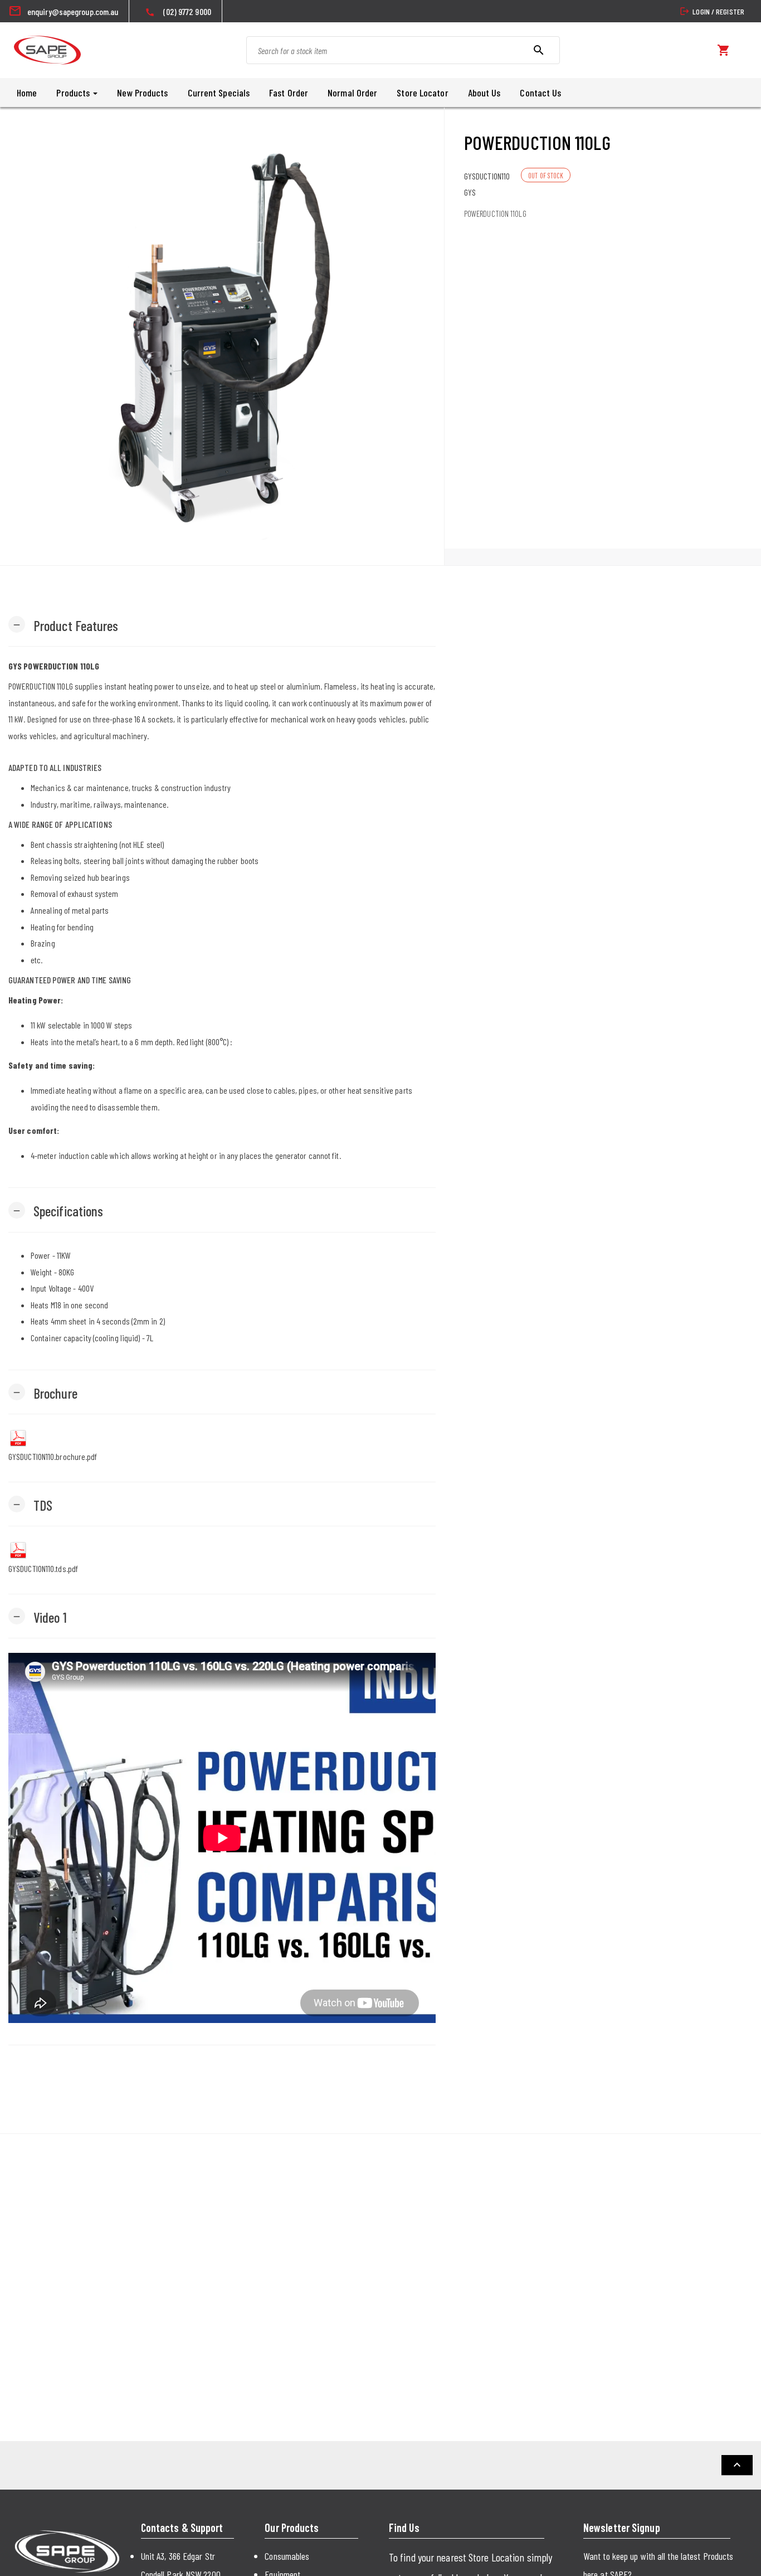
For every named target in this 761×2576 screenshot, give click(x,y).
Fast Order (289, 93)
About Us (484, 93)
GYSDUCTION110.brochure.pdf (53, 1456)
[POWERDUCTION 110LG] (222, 336)
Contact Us (540, 93)
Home (27, 93)
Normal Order (352, 93)
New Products (142, 93)
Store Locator (422, 93)
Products (74, 93)
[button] (64, 625)
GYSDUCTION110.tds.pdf (43, 1568)
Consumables (287, 2556)
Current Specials (219, 93)
